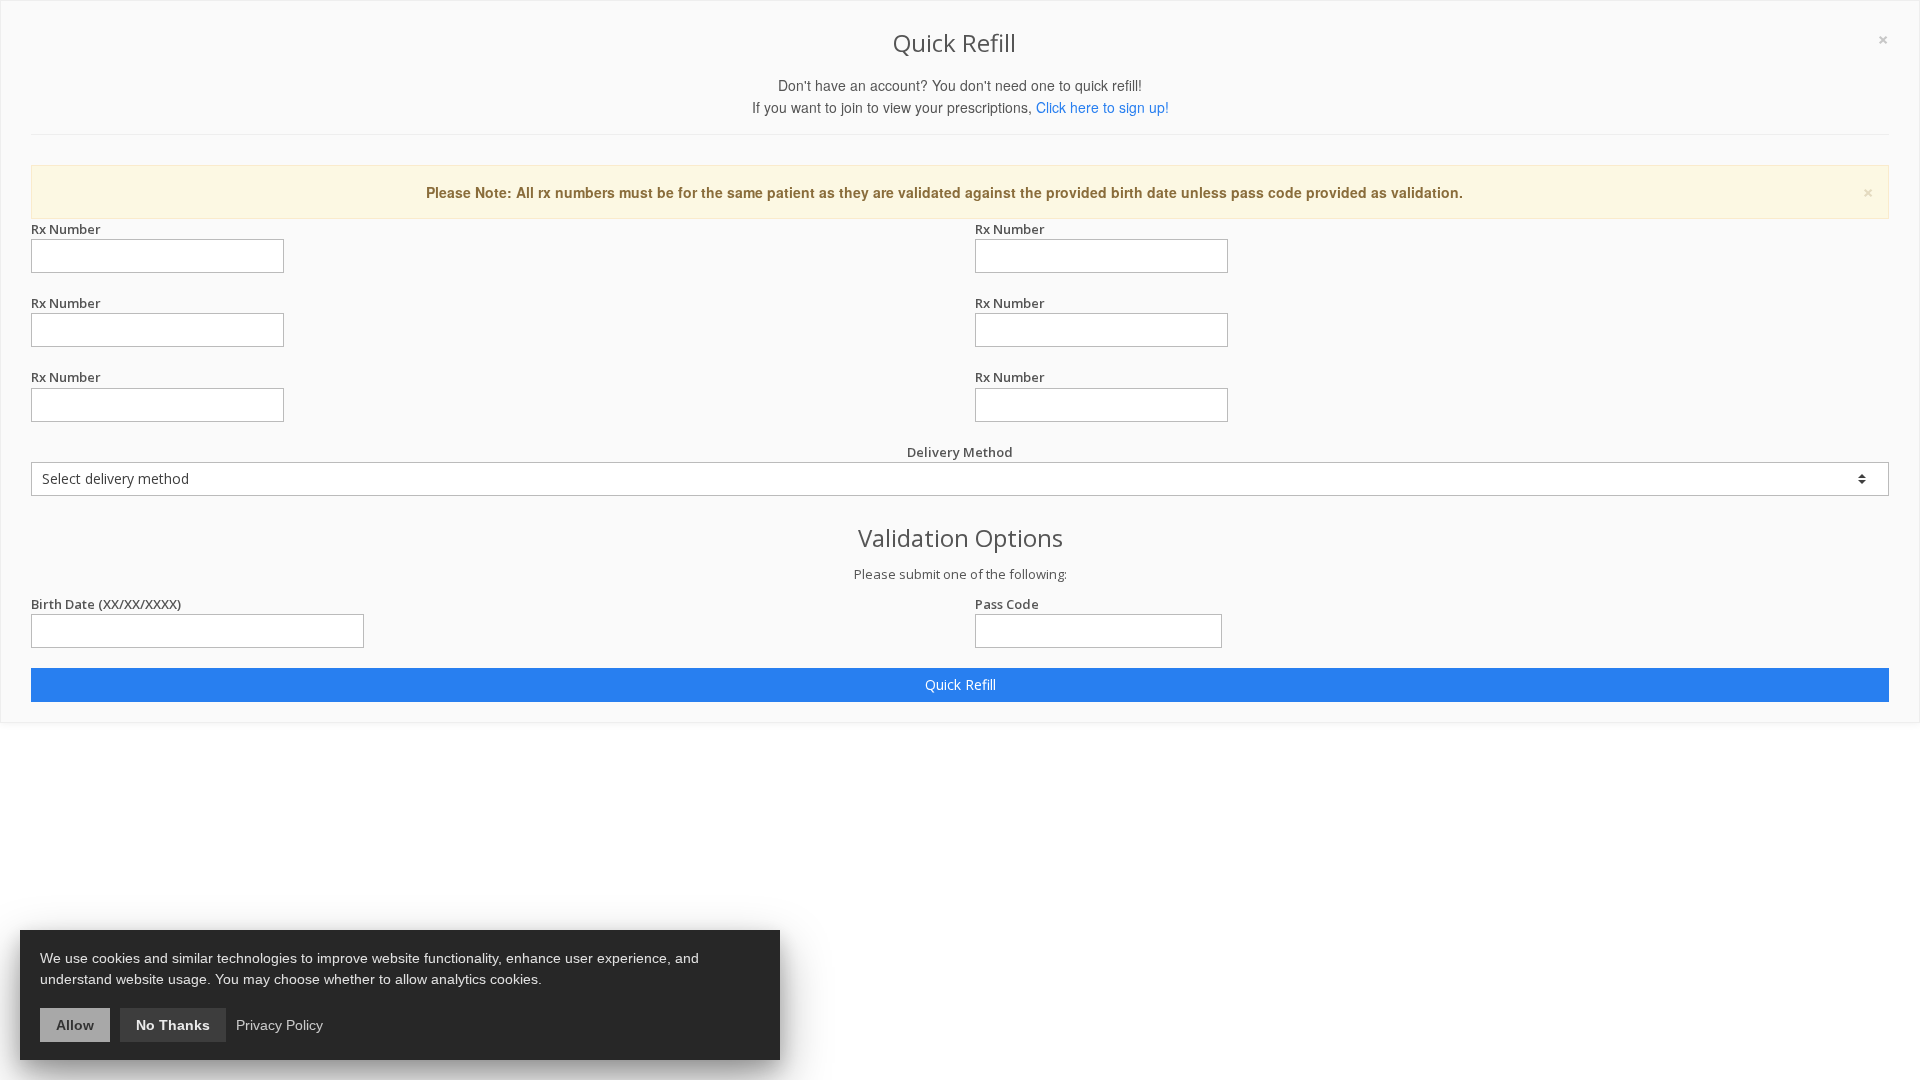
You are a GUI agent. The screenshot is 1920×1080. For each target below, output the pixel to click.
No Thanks (173, 1025)
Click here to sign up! (1102, 107)
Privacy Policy (279, 1025)
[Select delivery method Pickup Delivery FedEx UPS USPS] (960, 479)
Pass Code (1007, 604)
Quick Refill (960, 684)
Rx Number (66, 229)
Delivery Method (960, 452)
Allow (75, 1025)
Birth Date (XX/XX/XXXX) (106, 604)
